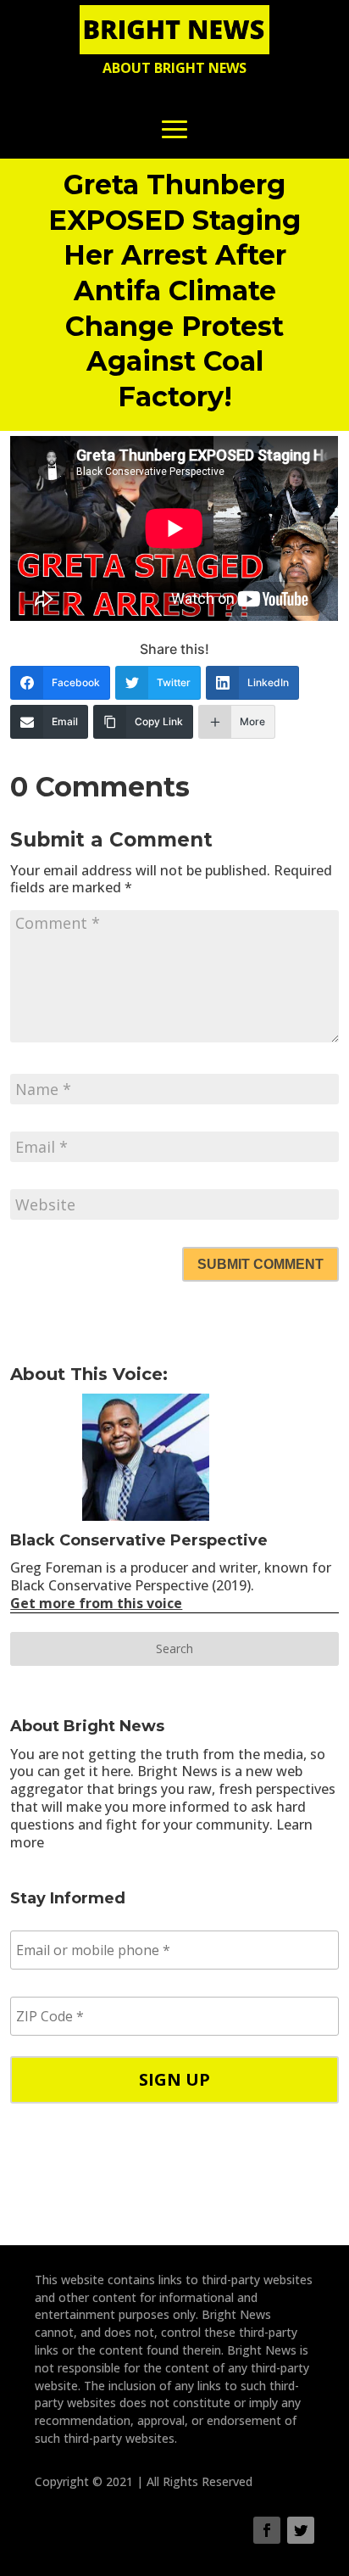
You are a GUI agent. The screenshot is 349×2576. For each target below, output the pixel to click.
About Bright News (174, 68)
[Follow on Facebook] (267, 2530)
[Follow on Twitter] (301, 2530)
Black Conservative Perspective (139, 1540)
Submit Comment (260, 1264)
